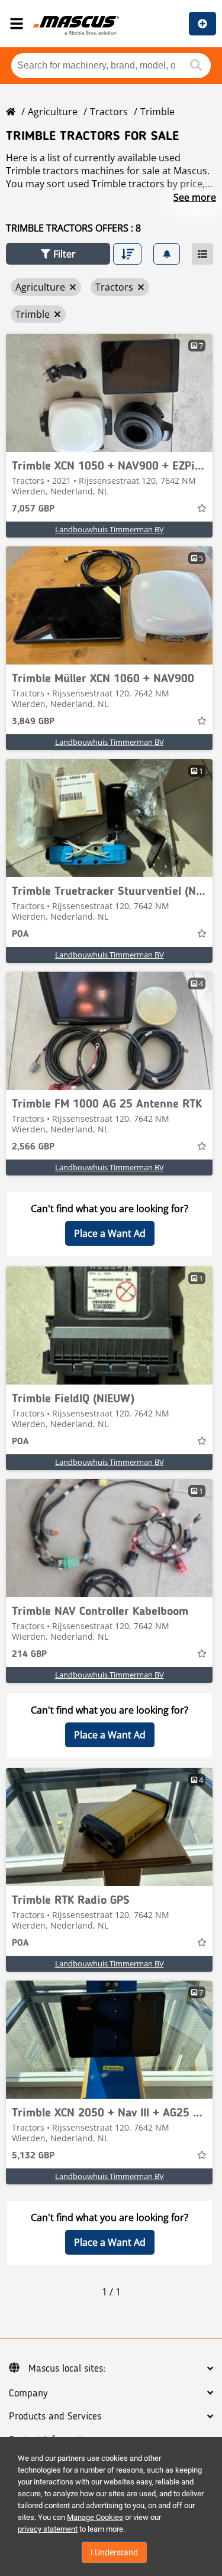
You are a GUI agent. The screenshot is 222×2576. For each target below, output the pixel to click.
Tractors (109, 112)
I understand (114, 2552)
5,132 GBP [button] (33, 2156)
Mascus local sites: (67, 2369)
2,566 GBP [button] (33, 1147)
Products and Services (55, 2417)
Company (28, 2393)
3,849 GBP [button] (33, 722)
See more (195, 197)
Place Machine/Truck (202, 24)
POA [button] (20, 934)
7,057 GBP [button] (33, 509)
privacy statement (48, 2529)
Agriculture (53, 112)
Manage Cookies (95, 2517)
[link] (109, 393)
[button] (58, 254)
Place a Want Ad (110, 1233)
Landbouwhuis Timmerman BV (110, 529)
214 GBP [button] (29, 1655)
